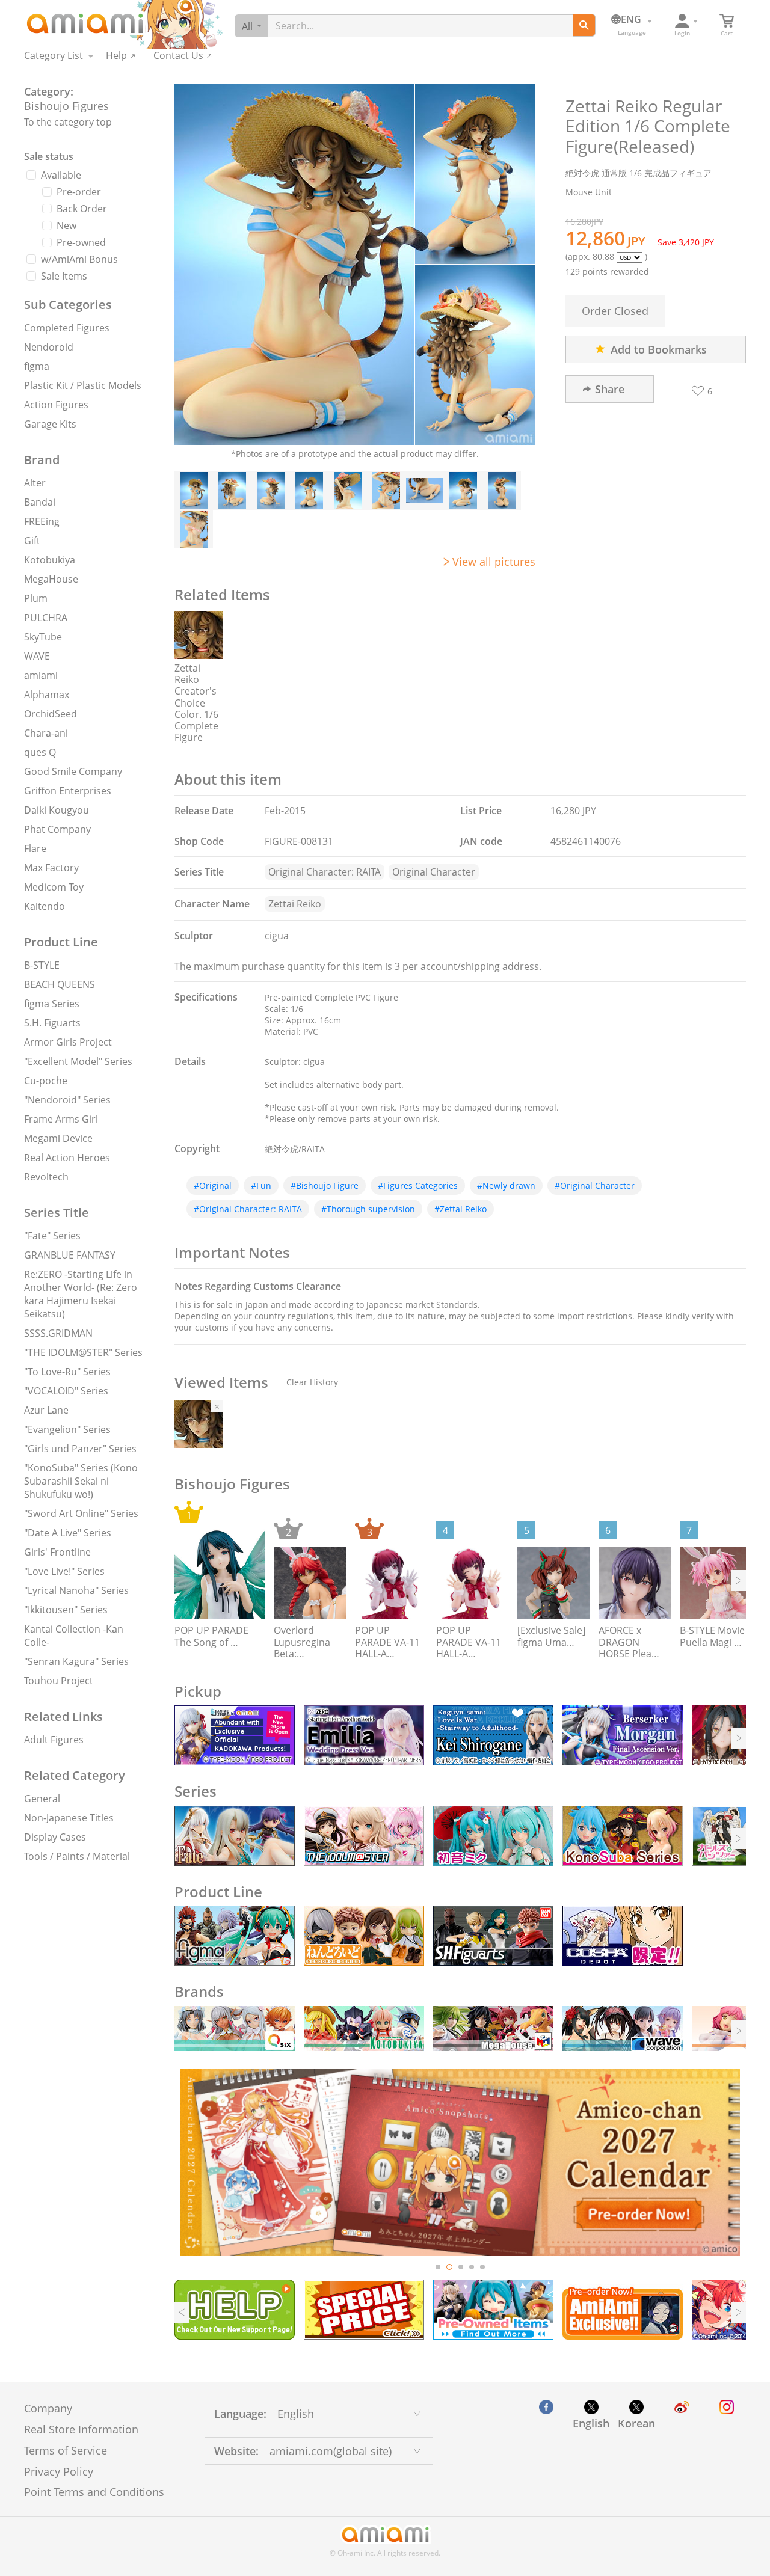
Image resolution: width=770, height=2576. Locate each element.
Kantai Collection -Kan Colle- (74, 1636)
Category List (54, 55)
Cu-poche (46, 1081)
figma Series (52, 1004)
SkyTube (43, 637)
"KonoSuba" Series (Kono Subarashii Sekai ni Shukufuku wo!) (81, 1481)
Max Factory (51, 868)
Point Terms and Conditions (94, 2492)
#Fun (261, 1185)
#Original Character (595, 1185)
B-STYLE (42, 965)
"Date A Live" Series (68, 1533)
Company (48, 2408)
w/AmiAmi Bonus (79, 259)
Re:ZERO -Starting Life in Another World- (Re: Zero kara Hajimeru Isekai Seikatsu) (81, 1294)
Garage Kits (50, 424)
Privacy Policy (59, 2471)
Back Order (82, 209)
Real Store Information (81, 2429)
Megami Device (58, 1138)
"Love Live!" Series (64, 1571)
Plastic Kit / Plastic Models (83, 385)
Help (116, 55)
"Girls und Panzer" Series (80, 1449)
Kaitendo (45, 906)
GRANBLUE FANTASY (70, 1255)
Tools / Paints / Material (77, 1856)
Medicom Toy (54, 887)
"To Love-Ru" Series (67, 1372)
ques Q (40, 752)
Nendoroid (49, 347)
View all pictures (494, 562)
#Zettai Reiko (460, 1209)
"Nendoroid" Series (67, 1100)
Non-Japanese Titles (69, 1818)
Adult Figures (54, 1740)
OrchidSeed (51, 714)
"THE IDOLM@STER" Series (83, 1352)
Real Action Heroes (67, 1158)
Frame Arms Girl (61, 1119)
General (42, 1799)
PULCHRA (46, 618)
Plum (36, 598)
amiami (41, 675)
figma (37, 366)
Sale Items (64, 276)
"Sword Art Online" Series (81, 1513)
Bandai (40, 502)
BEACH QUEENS (60, 984)
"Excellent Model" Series (78, 1061)
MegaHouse (51, 579)
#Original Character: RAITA (248, 1209)
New (66, 225)
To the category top (68, 122)
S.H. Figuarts (52, 1023)
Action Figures (56, 405)
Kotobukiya (50, 560)
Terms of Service (66, 2450)
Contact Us (178, 55)
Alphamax (47, 695)
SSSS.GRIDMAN (58, 1333)
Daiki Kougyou (57, 810)
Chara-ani (46, 733)
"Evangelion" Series (67, 1429)
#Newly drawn (506, 1185)
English (591, 2423)
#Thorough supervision (368, 1209)
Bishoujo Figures (66, 106)
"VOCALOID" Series (66, 1391)
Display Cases (55, 1837)
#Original (213, 1185)
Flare (35, 848)
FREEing (42, 521)
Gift (32, 541)
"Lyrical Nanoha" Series (76, 1590)
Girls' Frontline (57, 1552)
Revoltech (46, 1177)
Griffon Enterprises (68, 791)
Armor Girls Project (68, 1042)
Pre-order (79, 192)
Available (61, 175)
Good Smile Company (73, 771)
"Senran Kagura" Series (76, 1661)
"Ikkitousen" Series (66, 1610)
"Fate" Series (52, 1236)
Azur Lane (46, 1410)
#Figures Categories (418, 1185)
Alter (35, 483)
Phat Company (57, 829)
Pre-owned (81, 242)
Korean (636, 2423)
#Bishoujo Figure (325, 1185)
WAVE (37, 656)
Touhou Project (59, 1681)
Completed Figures (67, 328)
